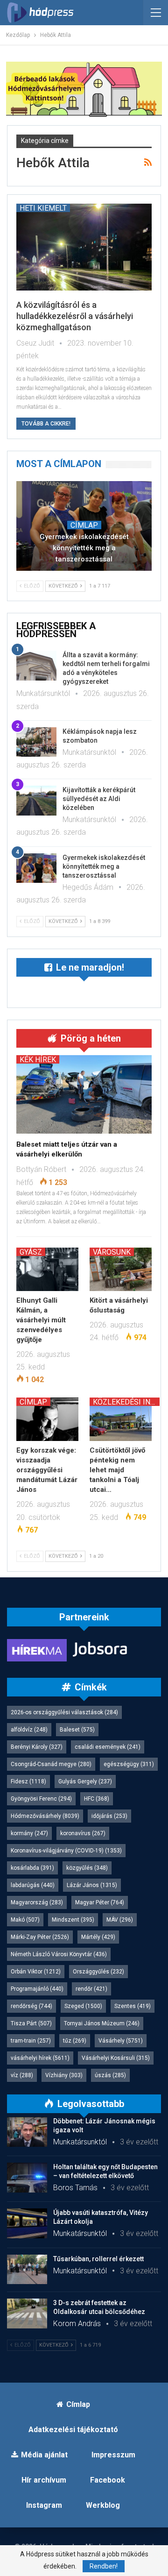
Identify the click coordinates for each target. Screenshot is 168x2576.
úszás (110, 2075)
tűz (75, 2041)
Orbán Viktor (36, 1972)
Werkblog (103, 2505)
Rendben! (104, 2566)
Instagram (44, 2505)
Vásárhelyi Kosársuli (116, 2058)
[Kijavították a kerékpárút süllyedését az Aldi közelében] (36, 801)
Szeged (83, 2006)
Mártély (98, 1937)
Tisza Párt (31, 2023)
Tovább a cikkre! (46, 424)
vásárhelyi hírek (40, 2058)
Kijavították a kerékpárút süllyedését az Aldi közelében (99, 799)
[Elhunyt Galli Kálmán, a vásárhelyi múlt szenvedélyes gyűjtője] (47, 1269)
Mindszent (73, 1920)
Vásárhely (121, 2041)
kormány (29, 1833)
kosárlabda (32, 1868)
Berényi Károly (37, 1747)
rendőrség (31, 2006)
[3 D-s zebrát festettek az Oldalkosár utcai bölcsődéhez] (27, 2313)
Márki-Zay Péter (40, 1937)
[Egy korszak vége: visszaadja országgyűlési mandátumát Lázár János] (47, 1419)
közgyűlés (87, 1868)
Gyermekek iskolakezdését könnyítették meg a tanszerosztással (84, 548)
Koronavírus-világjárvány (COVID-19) (66, 1851)
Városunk (112, 1252)
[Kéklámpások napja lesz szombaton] (36, 742)
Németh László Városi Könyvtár (59, 1954)
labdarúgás (33, 1885)
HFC (97, 1799)
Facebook (108, 2480)
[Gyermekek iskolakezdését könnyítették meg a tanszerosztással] (36, 868)
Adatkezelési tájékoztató (73, 2430)
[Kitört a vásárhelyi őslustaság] (121, 1269)
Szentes (133, 2006)
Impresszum (113, 2455)
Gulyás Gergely (85, 1781)
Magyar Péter (100, 1902)
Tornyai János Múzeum (102, 2023)
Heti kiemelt (43, 208)
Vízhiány (64, 2075)
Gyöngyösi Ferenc (41, 1799)
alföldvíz (29, 1730)
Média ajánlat (44, 2455)
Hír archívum (44, 2480)
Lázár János (92, 1885)
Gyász (31, 1252)
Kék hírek (38, 1059)
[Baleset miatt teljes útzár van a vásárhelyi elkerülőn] (84, 1094)
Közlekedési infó (126, 1402)
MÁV (120, 1920)
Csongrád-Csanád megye (51, 1764)
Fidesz (28, 1781)
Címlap (84, 525)
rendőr (91, 1989)
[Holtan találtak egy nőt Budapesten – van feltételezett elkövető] (27, 2178)
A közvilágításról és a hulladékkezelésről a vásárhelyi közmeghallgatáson (75, 316)
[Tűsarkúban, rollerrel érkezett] (27, 2270)
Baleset (77, 1730)
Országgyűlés (98, 1972)
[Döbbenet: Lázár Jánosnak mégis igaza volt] (27, 2132)
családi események (108, 1747)
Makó (25, 1920)
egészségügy (129, 1764)
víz (22, 2075)
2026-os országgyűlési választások (64, 1712)
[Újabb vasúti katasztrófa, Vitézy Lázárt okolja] (27, 2223)
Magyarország (37, 1902)
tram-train (31, 2041)
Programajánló (37, 1989)
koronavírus (83, 1833)
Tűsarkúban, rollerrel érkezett (98, 2259)
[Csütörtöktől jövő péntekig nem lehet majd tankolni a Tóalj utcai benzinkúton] (121, 1419)
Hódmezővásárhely (45, 1816)
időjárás (109, 1816)
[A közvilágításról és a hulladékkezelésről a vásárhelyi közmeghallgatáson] (84, 247)
